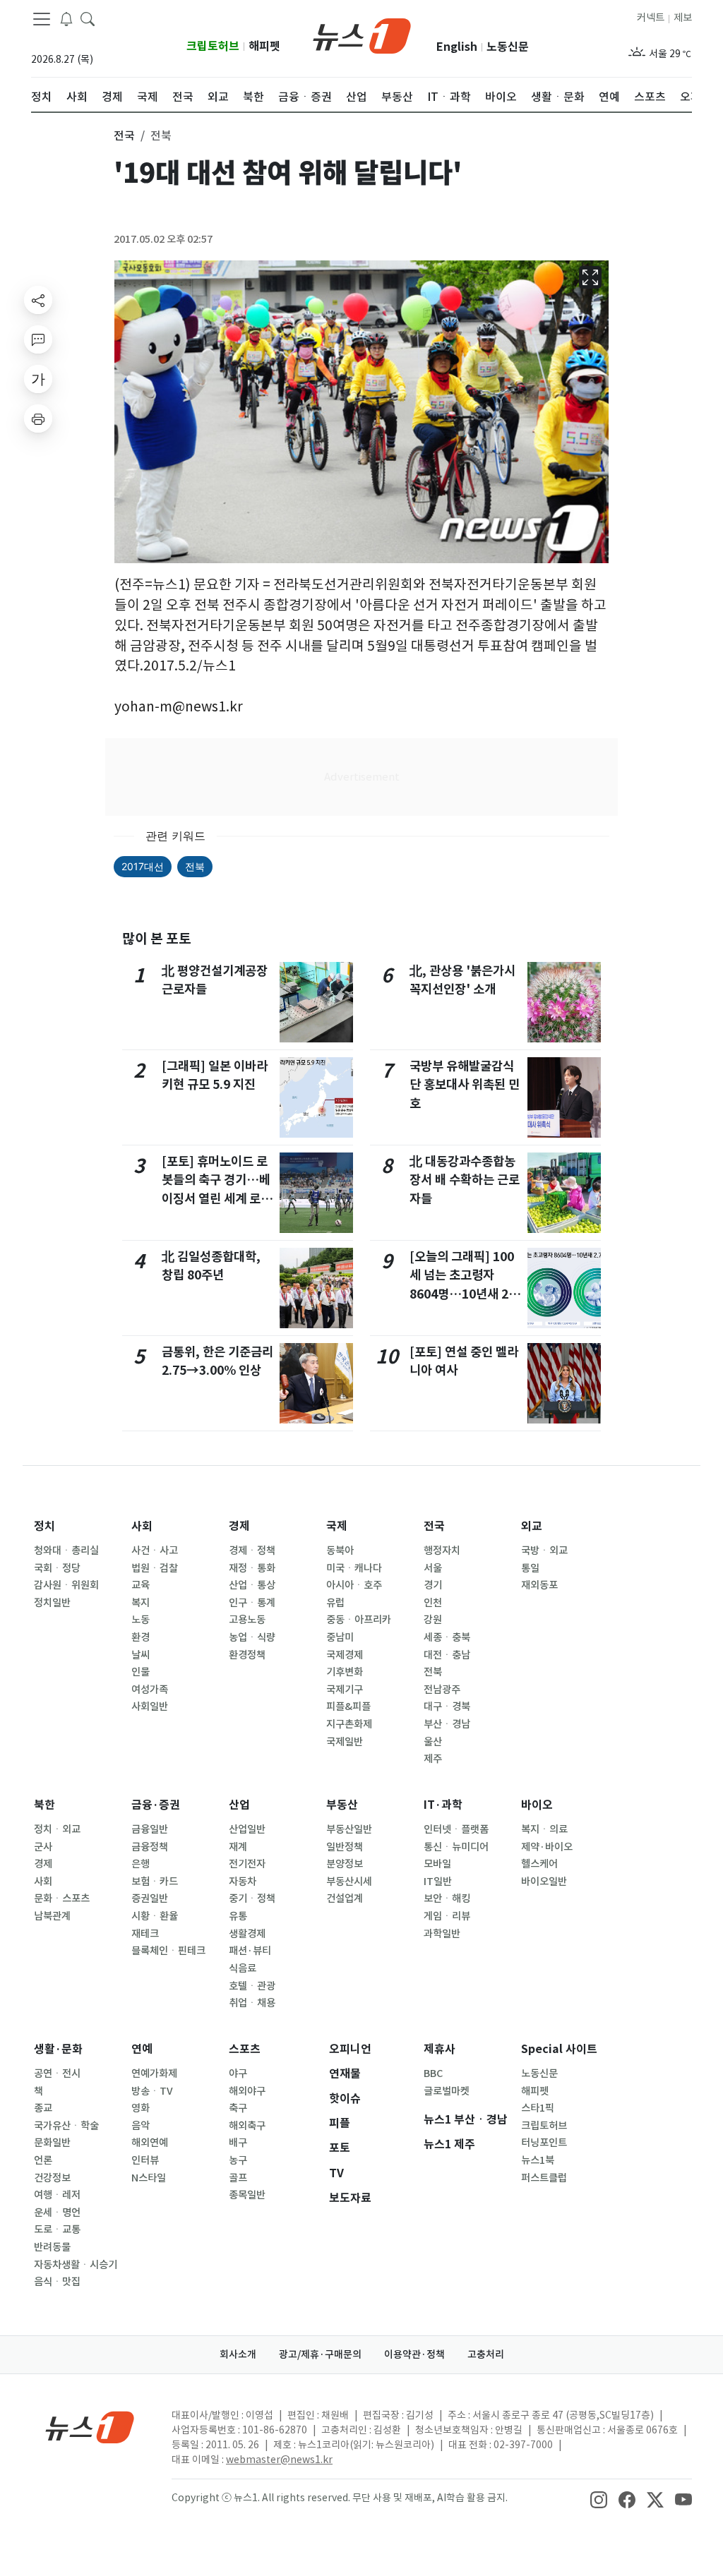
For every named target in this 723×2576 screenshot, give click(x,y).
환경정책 (247, 1655)
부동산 (342, 1805)
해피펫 (264, 46)
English (457, 47)
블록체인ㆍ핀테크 (168, 1951)
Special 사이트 (559, 2049)
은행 (141, 1864)
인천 (433, 1603)
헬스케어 (539, 1864)
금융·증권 (156, 1805)
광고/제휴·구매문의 (320, 2354)
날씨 (141, 1655)
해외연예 (150, 2143)
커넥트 (651, 18)
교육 (141, 1585)
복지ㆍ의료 (544, 1829)
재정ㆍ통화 (252, 1568)
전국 (434, 1526)
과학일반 (442, 1934)
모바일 (437, 1864)
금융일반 (150, 1829)
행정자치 (442, 1551)
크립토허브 (213, 46)
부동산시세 (349, 1882)
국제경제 (345, 1655)
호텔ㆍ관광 (252, 1986)
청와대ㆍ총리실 (66, 1551)
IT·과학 (443, 1805)
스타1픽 (538, 2108)
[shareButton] (38, 300)
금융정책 (150, 1847)
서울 (433, 1568)
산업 (239, 1805)
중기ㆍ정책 (252, 1898)
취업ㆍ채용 (252, 2003)
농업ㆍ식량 (252, 1637)
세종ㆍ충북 (447, 1637)
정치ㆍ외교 (57, 1829)
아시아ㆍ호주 (354, 1585)
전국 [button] (124, 136)
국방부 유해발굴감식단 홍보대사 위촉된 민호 (465, 1085)
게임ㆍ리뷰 (447, 1916)
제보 (683, 18)
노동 (141, 1620)
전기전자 (247, 1864)
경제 (239, 1526)
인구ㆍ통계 (252, 1603)
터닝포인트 (544, 2143)
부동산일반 (349, 1829)
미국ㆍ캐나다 (354, 1568)
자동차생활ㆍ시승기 (76, 2265)
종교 (43, 2108)
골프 (238, 2178)
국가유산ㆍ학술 (66, 2126)
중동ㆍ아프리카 (359, 1620)
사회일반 (150, 1707)
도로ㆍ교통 (57, 2229)
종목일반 (247, 2195)
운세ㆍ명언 (57, 2213)
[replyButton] (38, 339)
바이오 (537, 1805)
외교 (532, 1526)
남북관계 (52, 1916)
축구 (238, 2108)
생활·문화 (58, 2049)
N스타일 (149, 2178)
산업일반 (247, 1829)
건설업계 (345, 1898)
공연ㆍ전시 (57, 2074)
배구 (238, 2143)
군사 (43, 1847)
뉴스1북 (538, 2160)
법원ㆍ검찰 (155, 1568)
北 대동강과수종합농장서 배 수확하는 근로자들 (465, 1180)
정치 (44, 1526)
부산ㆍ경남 (447, 1724)
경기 (433, 1585)
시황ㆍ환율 (155, 1916)
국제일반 (345, 1742)
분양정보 (345, 1864)
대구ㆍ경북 (447, 1707)
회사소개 (238, 2354)
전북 (195, 866)
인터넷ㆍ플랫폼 (456, 1829)
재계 (238, 1847)
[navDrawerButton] (42, 19)
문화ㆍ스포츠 (62, 1898)
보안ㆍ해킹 (447, 1898)
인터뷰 (145, 2160)
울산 (433, 1742)
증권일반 (150, 1898)
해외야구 (247, 2091)
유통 (238, 1916)
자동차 (243, 1882)
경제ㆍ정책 (252, 1551)
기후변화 (345, 1672)
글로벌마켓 (447, 2091)
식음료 (243, 1968)
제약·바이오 (547, 1847)
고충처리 (486, 2354)
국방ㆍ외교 (544, 1551)
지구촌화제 (349, 1724)
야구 (238, 2074)
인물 (141, 1672)
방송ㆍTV (152, 2091)
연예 (142, 2049)
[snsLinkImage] (599, 2499)
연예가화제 (154, 2074)
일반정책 (345, 1847)
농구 (238, 2160)
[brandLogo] (362, 35)
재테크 (145, 1934)
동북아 (340, 1551)
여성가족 (150, 1690)
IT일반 (438, 1882)
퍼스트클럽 (544, 2178)
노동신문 (508, 47)
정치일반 (52, 1603)
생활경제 (247, 1934)
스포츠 (245, 2049)
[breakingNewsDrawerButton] (66, 18)
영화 (141, 2108)
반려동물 (52, 2247)
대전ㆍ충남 (447, 1655)
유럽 (335, 1603)
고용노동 (247, 1620)
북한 (44, 1805)
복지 (141, 1603)
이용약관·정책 (414, 2354)
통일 (530, 1568)
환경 (141, 1637)
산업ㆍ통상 (252, 1585)
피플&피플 (348, 1707)
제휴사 (440, 2049)
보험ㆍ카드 (155, 1882)
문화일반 (52, 2143)
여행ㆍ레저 (57, 2195)
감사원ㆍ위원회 (66, 1585)
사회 (142, 1526)
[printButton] (38, 419)
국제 (337, 1526)
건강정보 (52, 2178)
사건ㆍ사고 (155, 1551)
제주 (433, 1759)
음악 (141, 2126)
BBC (433, 2074)
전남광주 (442, 1690)
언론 (43, 2160)
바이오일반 (544, 1882)
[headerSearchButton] (88, 18)
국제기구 (345, 1690)
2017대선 (143, 866)
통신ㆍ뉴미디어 (456, 1847)
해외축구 (247, 2126)
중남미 (340, 1637)
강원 (433, 1620)
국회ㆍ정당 (57, 1568)
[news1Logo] (90, 2427)
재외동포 (539, 1585)
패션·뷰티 (250, 1951)
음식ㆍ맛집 (57, 2282)
